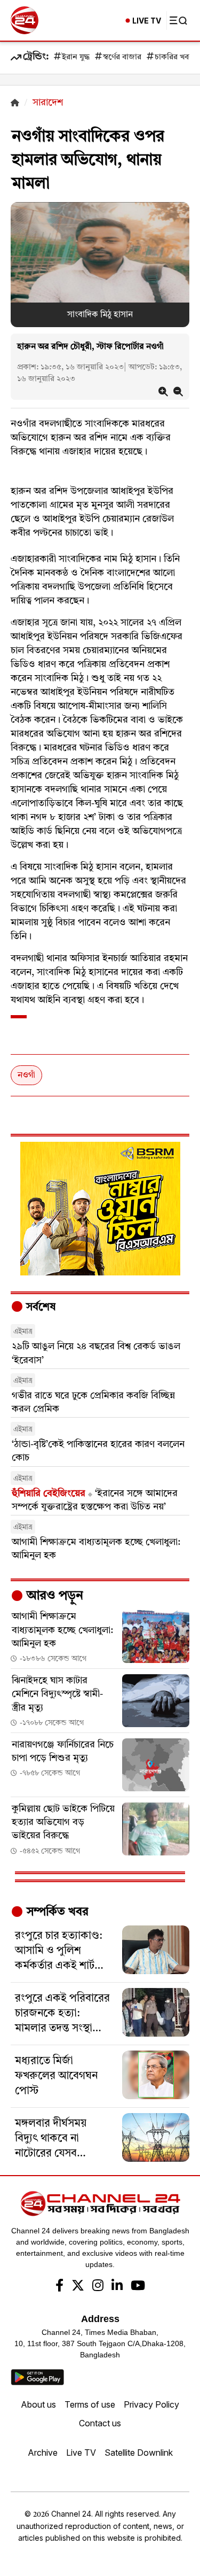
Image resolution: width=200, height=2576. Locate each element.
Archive (43, 2453)
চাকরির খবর (174, 57)
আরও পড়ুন (53, 1596)
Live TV (81, 2453)
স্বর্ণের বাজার (122, 57)
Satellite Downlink (139, 2453)
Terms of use (90, 2404)
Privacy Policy (151, 2404)
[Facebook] (59, 2287)
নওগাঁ (26, 1076)
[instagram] (98, 2287)
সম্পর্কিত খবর (56, 1912)
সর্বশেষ (39, 1308)
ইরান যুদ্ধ (76, 57)
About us (38, 2404)
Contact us (100, 2423)
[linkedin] (117, 2287)
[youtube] (138, 2287)
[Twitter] (78, 2287)
